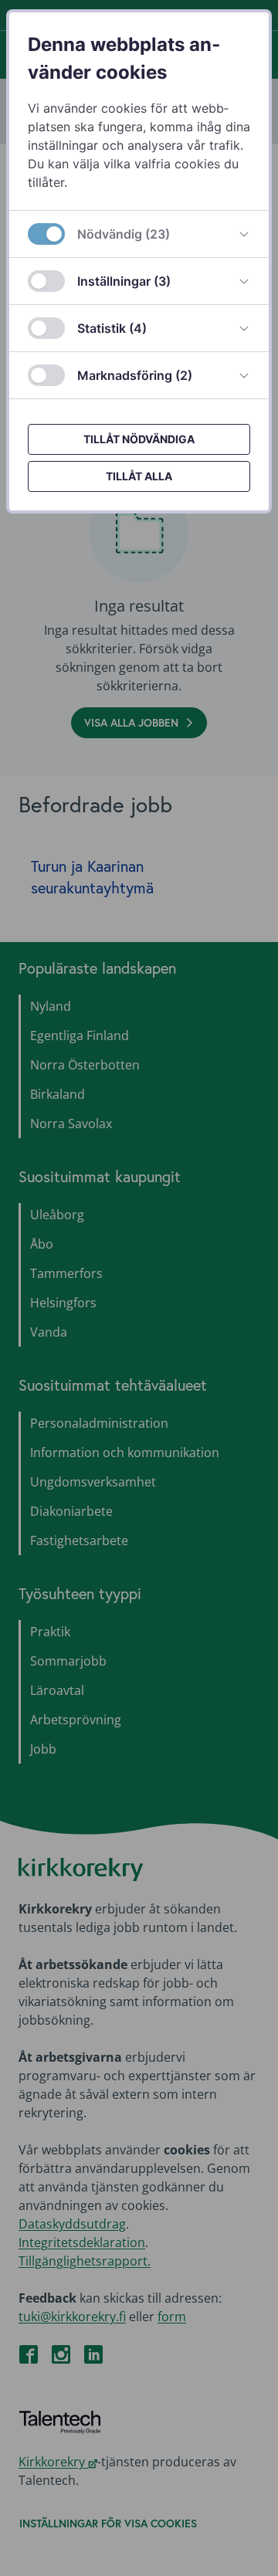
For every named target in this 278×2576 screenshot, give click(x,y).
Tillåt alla (139, 476)
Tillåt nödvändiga (139, 439)
